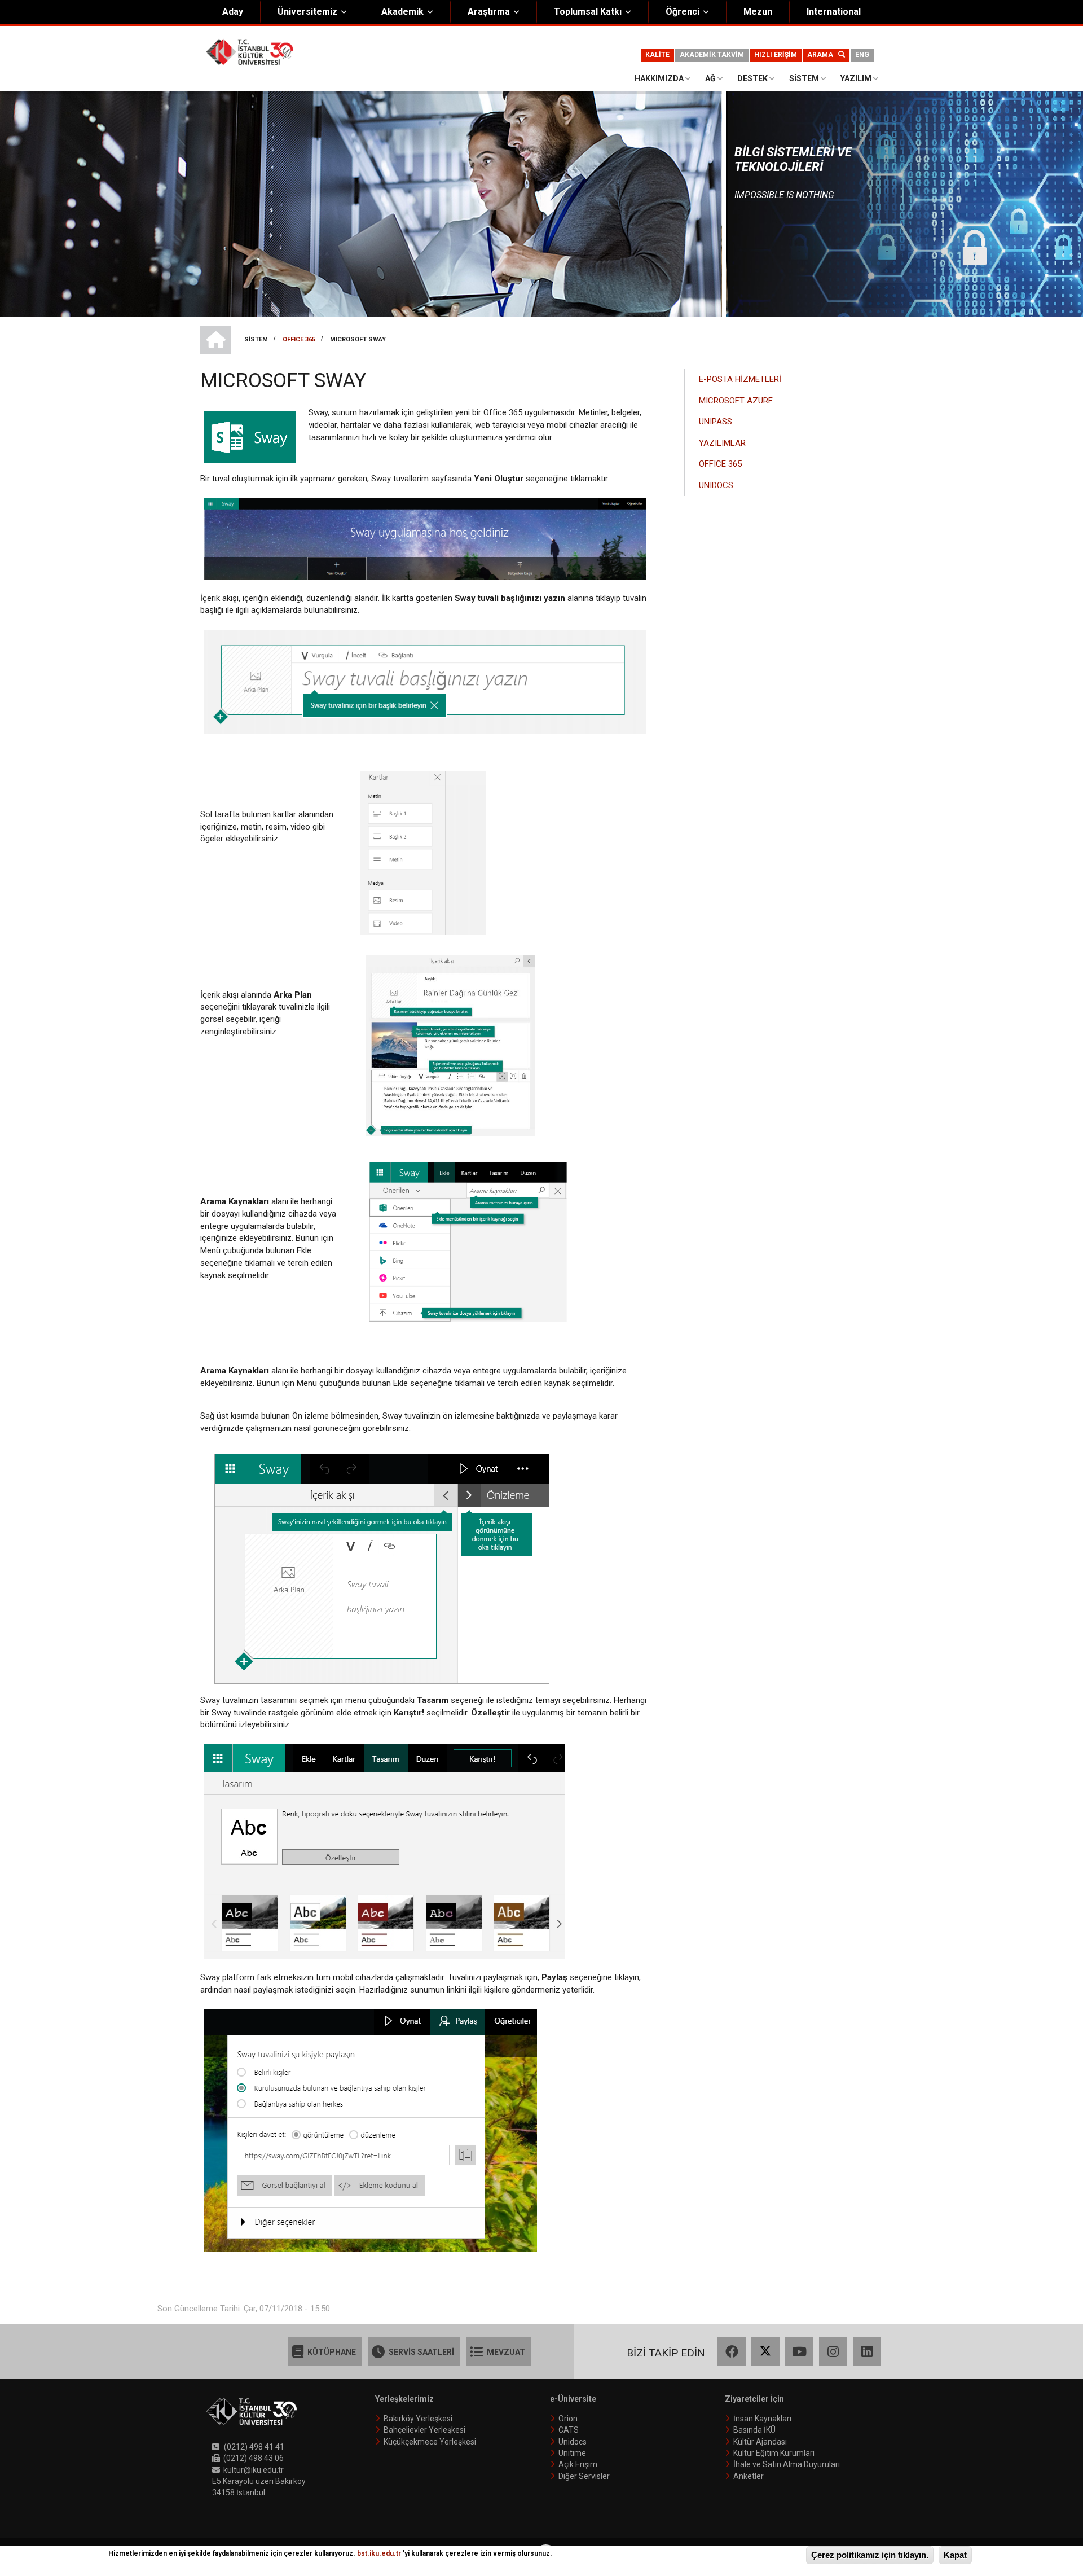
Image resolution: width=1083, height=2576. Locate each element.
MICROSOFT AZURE (736, 401)
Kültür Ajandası (760, 2442)
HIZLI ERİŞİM (776, 55)
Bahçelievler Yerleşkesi (424, 2430)
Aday (233, 12)
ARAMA (823, 55)
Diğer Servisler (584, 2476)
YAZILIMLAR (722, 443)
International (834, 12)
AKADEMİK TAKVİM (712, 55)
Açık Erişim (578, 2464)
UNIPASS (716, 422)
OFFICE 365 (720, 464)
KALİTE (657, 55)
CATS (569, 2430)
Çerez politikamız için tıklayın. (870, 2555)
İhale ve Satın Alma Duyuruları (787, 2464)
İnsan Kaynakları (762, 2419)
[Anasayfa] (250, 51)
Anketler (749, 2476)
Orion (568, 2419)
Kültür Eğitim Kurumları (774, 2453)
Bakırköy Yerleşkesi (418, 2419)
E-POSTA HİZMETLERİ (740, 379)
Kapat (955, 2555)
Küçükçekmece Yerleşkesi (430, 2442)
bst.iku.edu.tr (379, 2553)
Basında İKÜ (754, 2430)
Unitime (572, 2453)
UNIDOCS (716, 485)
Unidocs (573, 2442)
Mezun (758, 12)
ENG (862, 55)
